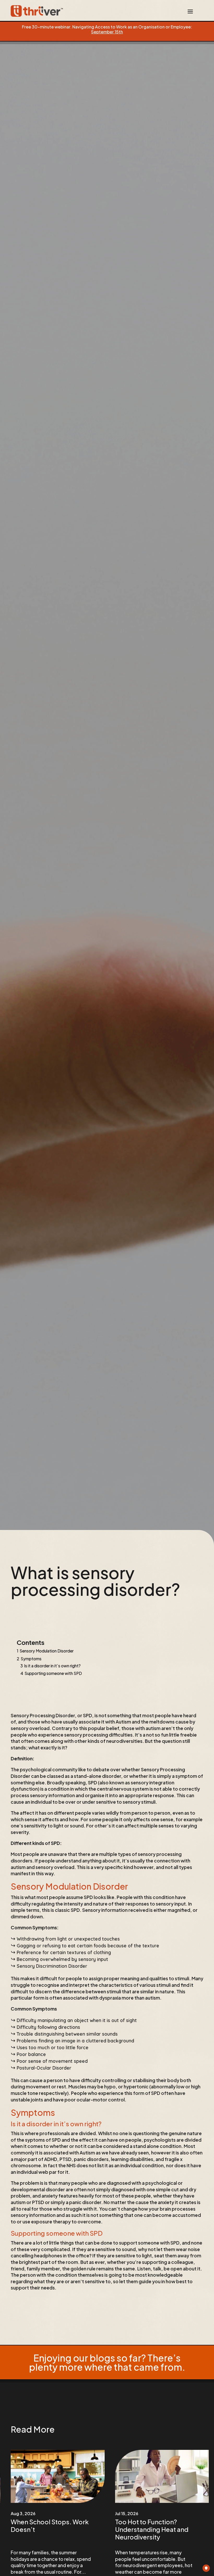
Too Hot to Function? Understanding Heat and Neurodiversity (152, 2529)
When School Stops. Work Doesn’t (50, 2525)
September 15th (107, 32)
